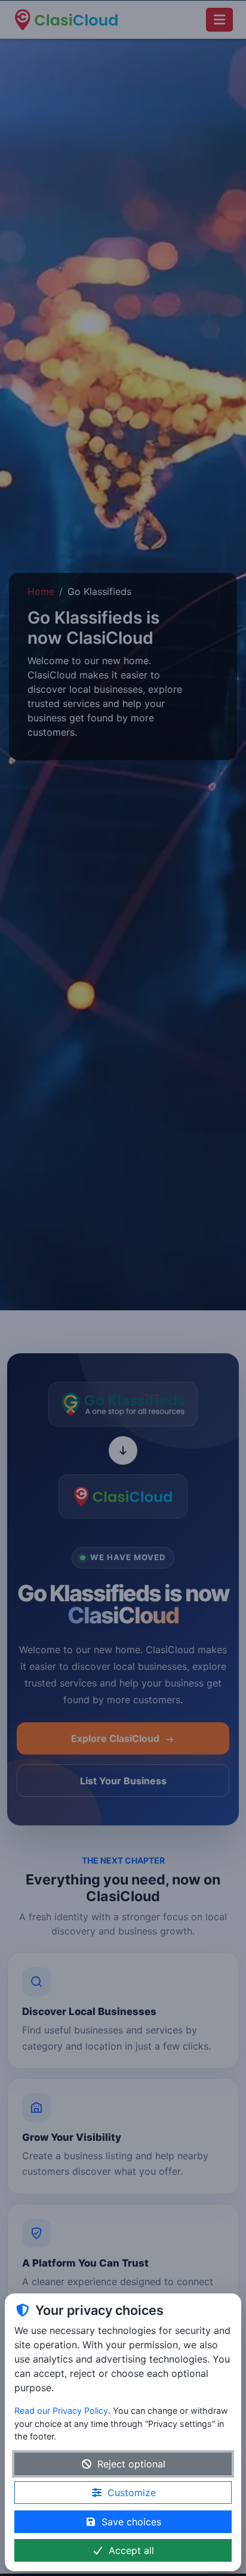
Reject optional (131, 2464)
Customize (132, 2493)
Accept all (131, 2550)
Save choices (131, 2522)
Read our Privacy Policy (61, 2411)
